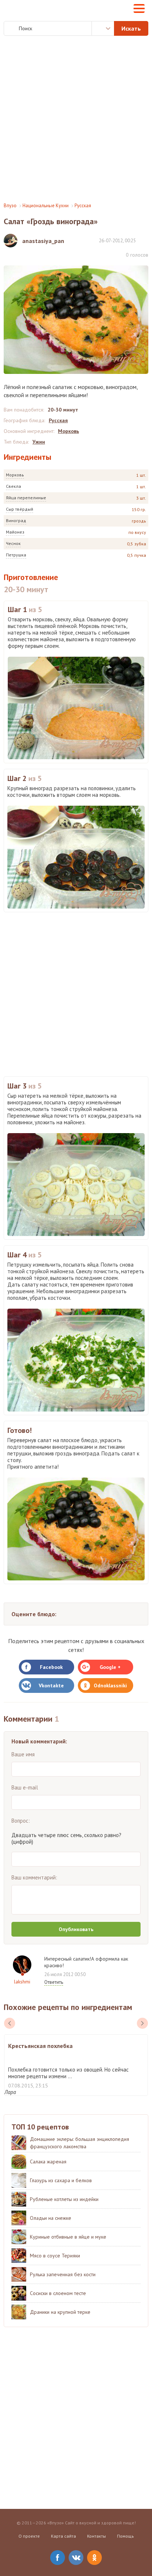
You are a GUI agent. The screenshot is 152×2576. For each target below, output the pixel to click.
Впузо (10, 206)
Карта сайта (63, 2536)
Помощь (125, 2536)
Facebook (51, 1667)
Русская (83, 206)
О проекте (29, 2536)
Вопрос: (21, 1821)
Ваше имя (23, 1754)
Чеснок (13, 543)
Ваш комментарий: (34, 1877)
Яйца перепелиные (26, 498)
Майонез (15, 532)
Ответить (54, 1982)
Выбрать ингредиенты (103, 28)
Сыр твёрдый (20, 509)
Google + (110, 1667)
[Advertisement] (76, 119)
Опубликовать (76, 1929)
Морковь (15, 475)
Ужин (39, 442)
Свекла (13, 486)
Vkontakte (51, 1685)
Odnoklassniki (110, 1685)
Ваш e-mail (25, 1787)
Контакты (96, 2536)
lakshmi (22, 1982)
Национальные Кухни (46, 206)
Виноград (16, 520)
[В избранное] (145, 240)
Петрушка (16, 555)
